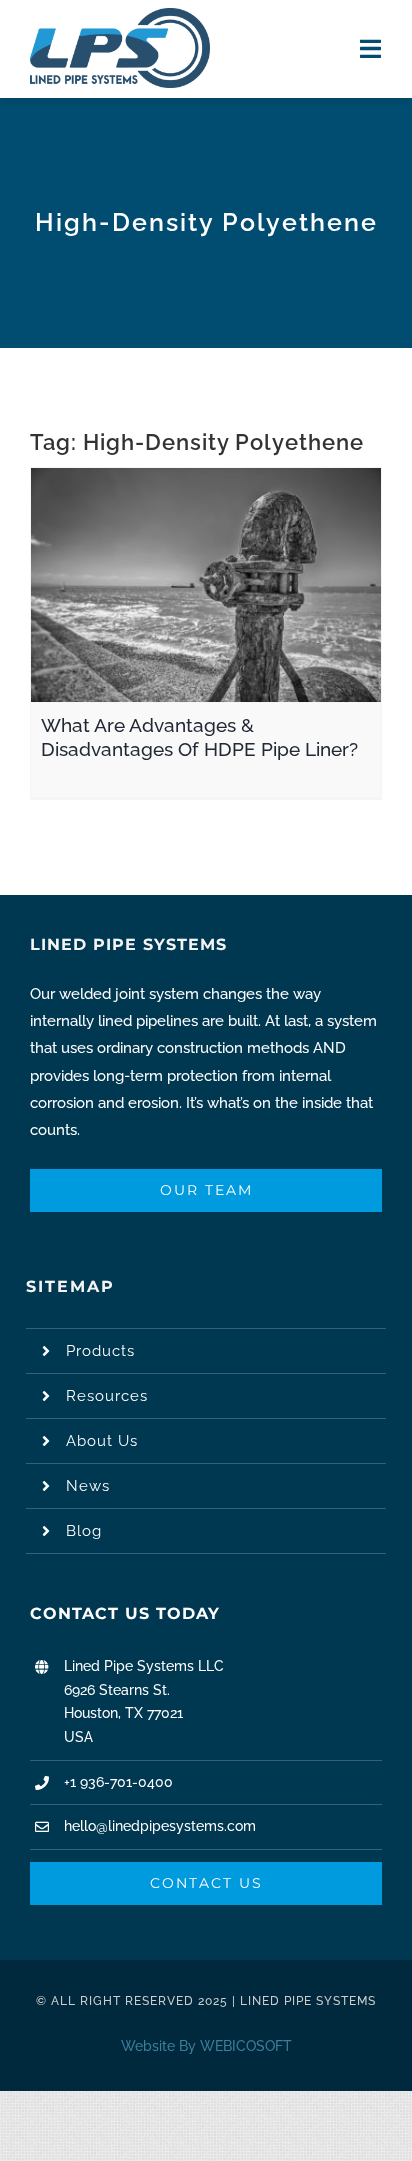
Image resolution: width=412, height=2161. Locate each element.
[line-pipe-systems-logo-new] (120, 15)
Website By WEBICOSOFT (206, 2046)
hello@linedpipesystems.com (160, 1826)
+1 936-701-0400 (118, 1782)
